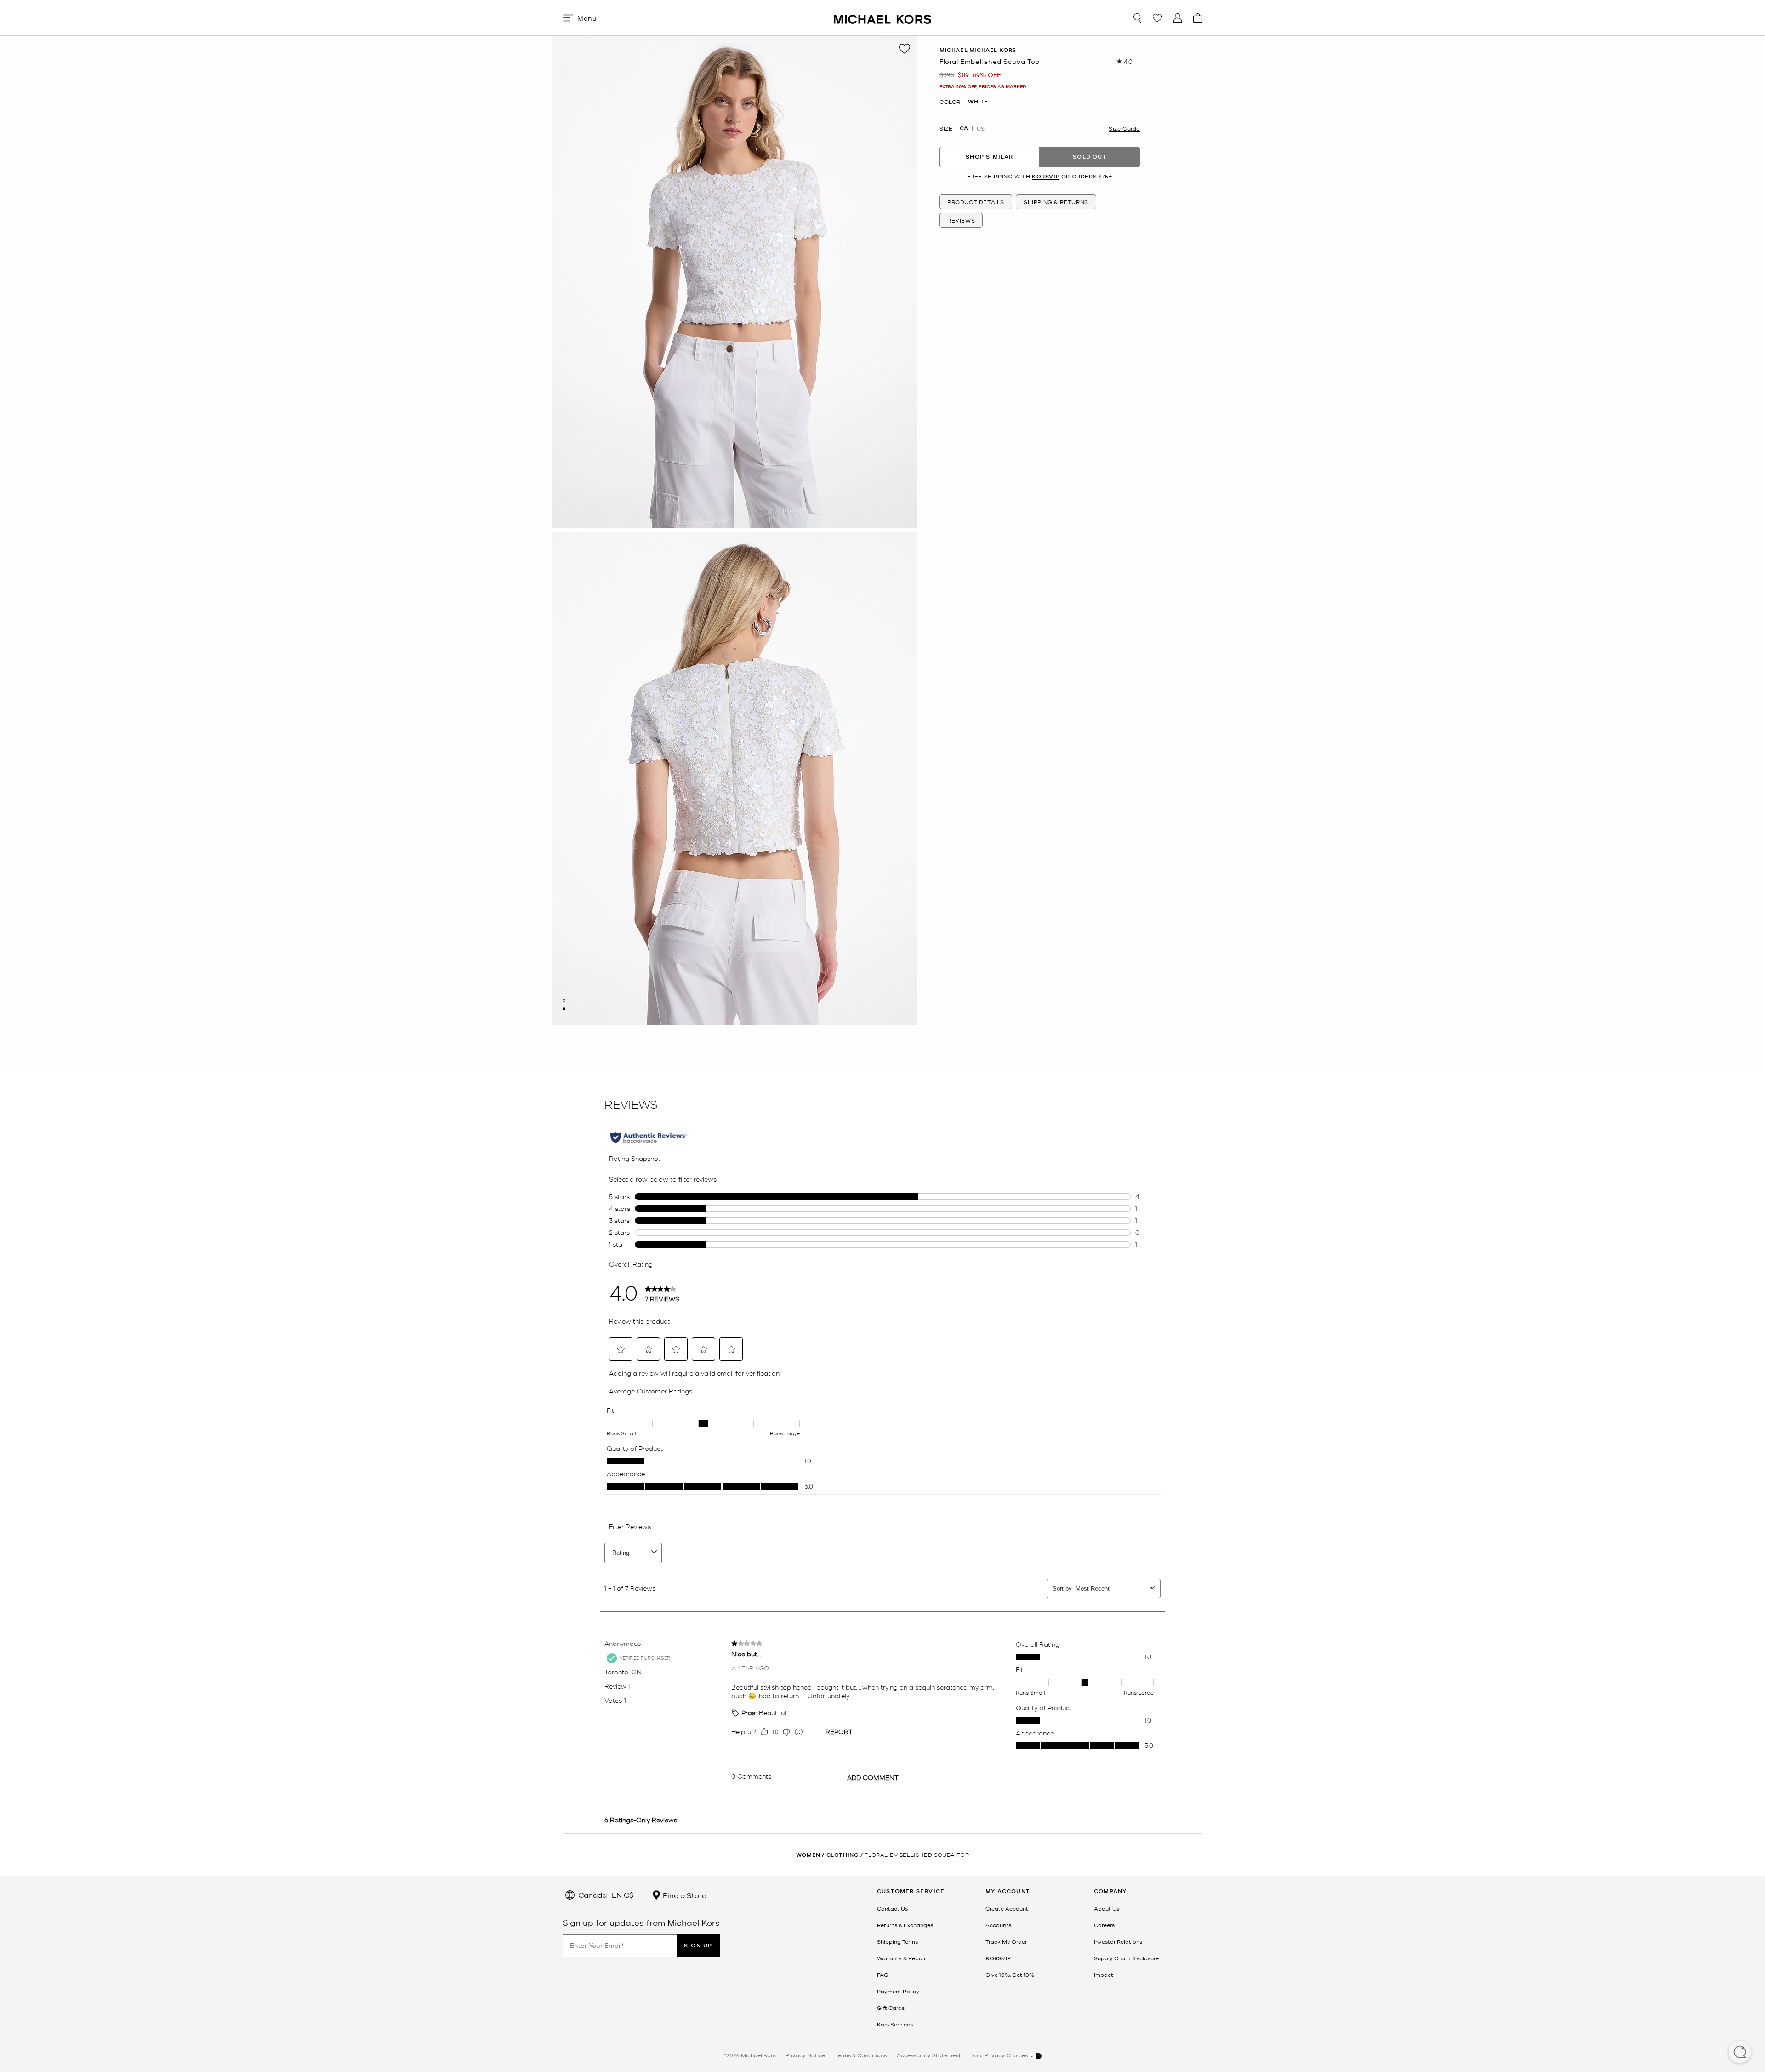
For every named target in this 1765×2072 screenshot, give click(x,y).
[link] (998, 1958)
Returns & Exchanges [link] (905, 1925)
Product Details (976, 202)
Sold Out (1090, 157)
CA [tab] (964, 128)
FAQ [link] (883, 1975)
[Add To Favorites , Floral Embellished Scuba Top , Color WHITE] (905, 49)
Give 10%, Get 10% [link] (1010, 1975)
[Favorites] (1157, 18)
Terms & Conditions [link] (861, 2055)
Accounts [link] (998, 1925)
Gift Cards (891, 2008)
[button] (1740, 2053)
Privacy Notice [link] (805, 2055)
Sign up (698, 1945)
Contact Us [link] (892, 1908)
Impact (1104, 1975)
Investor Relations (1118, 1941)
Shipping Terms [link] (897, 1941)
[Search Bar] (1137, 18)
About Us (1107, 1908)
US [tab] (981, 128)
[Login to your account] (1178, 18)
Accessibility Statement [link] (929, 2055)
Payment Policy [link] (898, 1991)
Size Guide (1124, 128)
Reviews (961, 220)
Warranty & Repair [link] (901, 1958)
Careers (1104, 1925)
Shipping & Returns (1056, 202)
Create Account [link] (1007, 1908)
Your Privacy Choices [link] (1000, 2055)
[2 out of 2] (564, 1009)
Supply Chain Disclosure (1126, 1958)
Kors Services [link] (895, 2024)
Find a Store (684, 1895)
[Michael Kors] (882, 18)
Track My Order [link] (1006, 1941)
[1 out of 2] (564, 1000)
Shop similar (989, 157)
